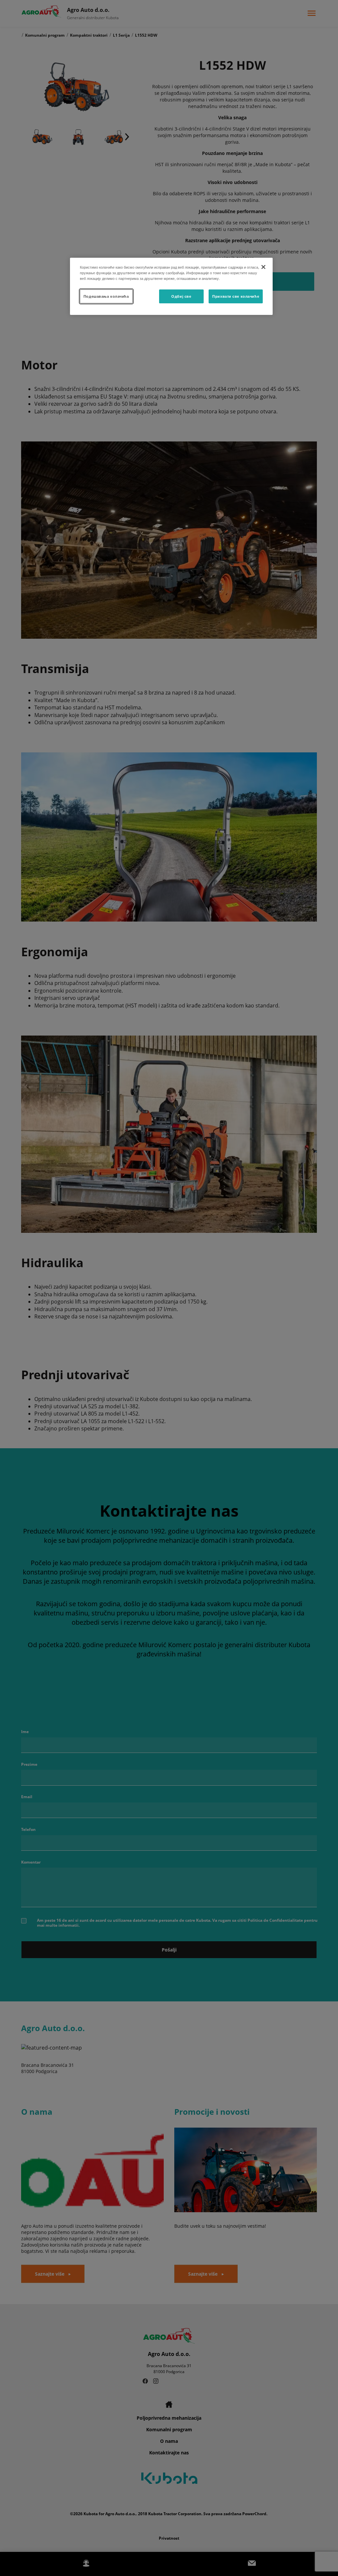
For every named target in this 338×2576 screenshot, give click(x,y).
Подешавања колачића (106, 296)
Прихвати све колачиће (236, 296)
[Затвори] (263, 267)
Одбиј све (181, 296)
